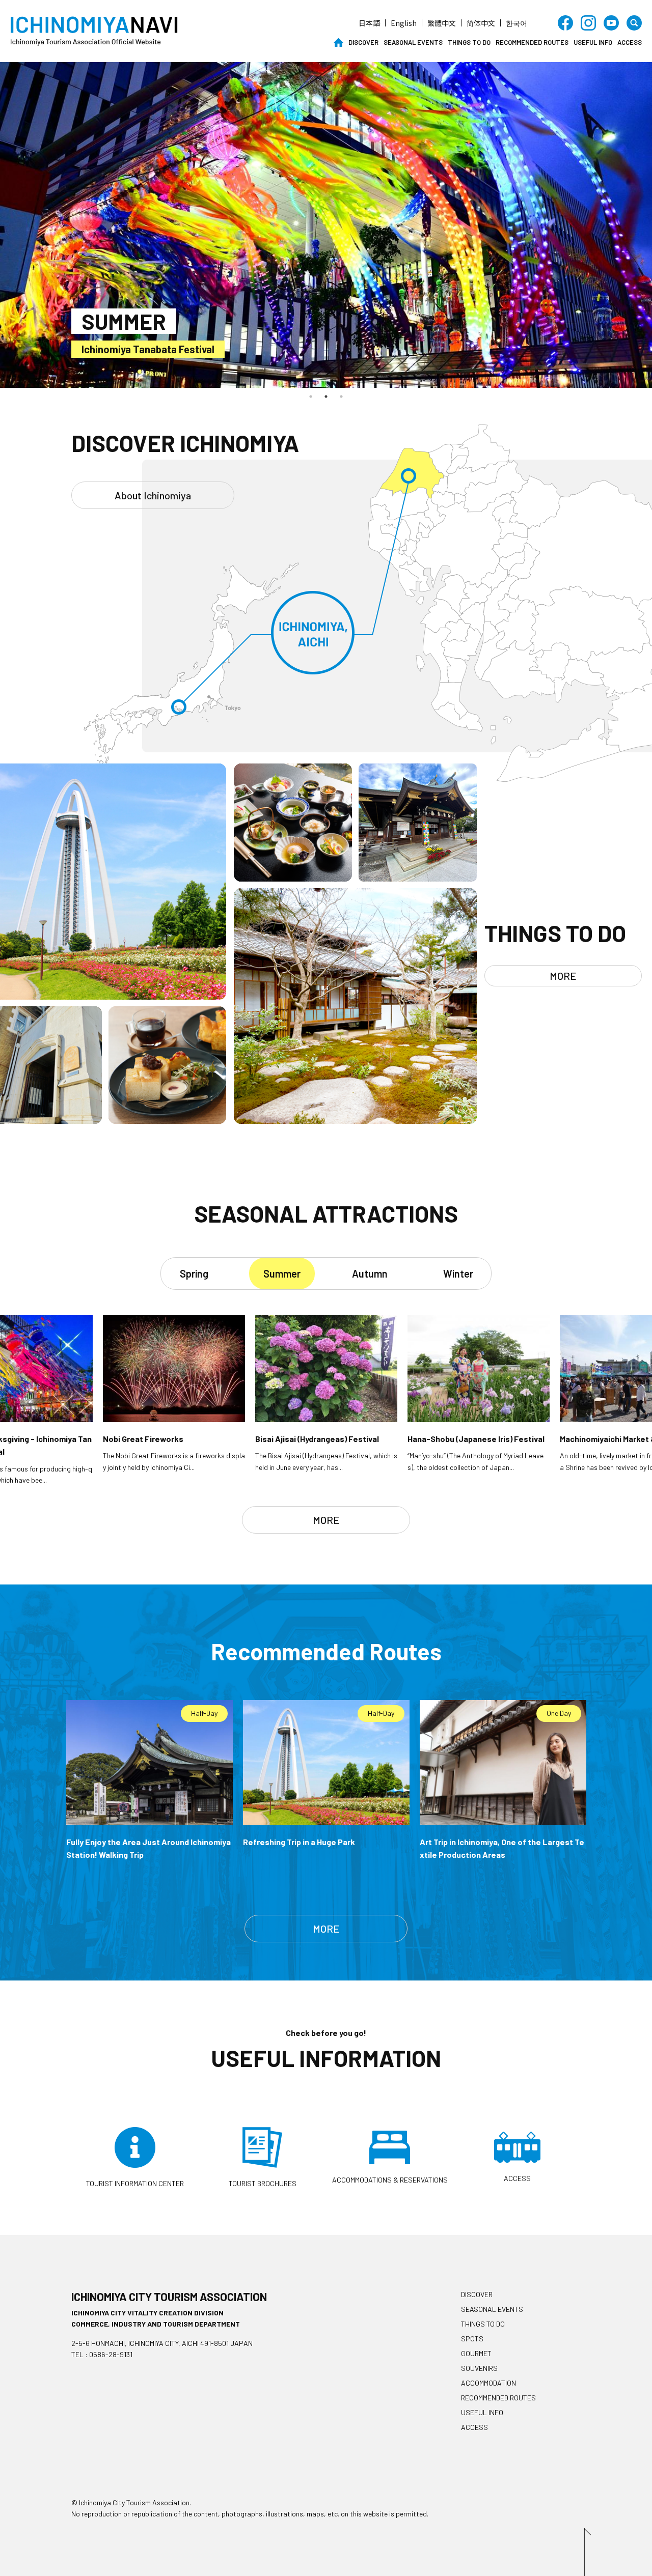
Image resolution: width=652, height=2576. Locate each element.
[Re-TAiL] (51, 1120)
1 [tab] (311, 397)
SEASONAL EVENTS (413, 42)
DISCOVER (363, 42)
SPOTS (472, 2339)
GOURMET (476, 2353)
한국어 (517, 23)
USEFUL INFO (593, 42)
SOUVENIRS (479, 2368)
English (404, 23)
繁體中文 (442, 23)
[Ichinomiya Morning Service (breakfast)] (168, 1120)
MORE (563, 976)
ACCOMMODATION (488, 2383)
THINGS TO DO (469, 42)
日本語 (369, 23)
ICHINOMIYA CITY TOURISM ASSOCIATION (169, 2297)
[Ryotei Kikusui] (293, 878)
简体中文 (481, 23)
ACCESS (630, 42)
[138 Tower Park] (113, 996)
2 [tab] (326, 397)
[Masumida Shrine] (418, 878)
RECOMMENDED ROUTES (532, 42)
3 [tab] (341, 397)
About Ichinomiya (153, 495)
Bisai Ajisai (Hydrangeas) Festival (157, 349)
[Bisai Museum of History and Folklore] (355, 1120)
